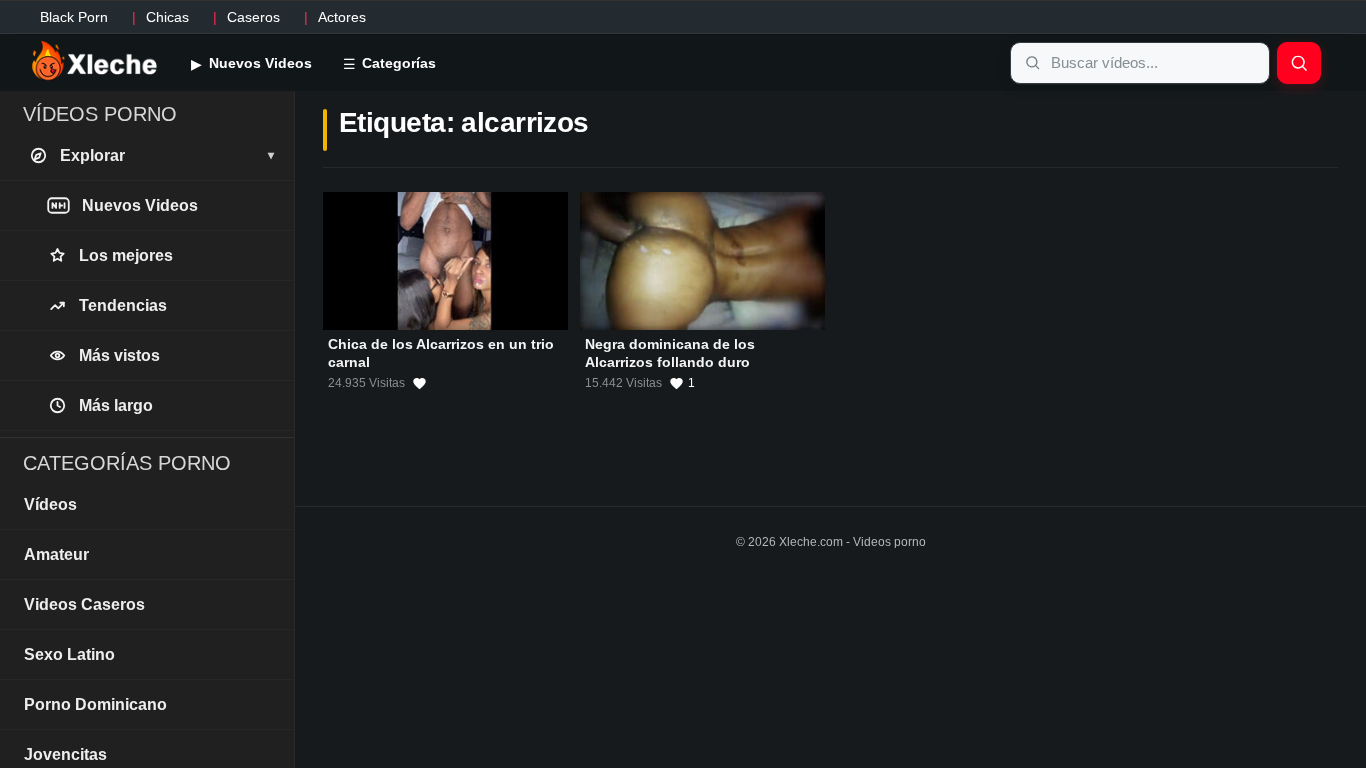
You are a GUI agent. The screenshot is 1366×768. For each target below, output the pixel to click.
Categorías (397, 63)
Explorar (167, 155)
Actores (342, 17)
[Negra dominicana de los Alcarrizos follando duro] (702, 261)
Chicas (167, 17)
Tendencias (123, 305)
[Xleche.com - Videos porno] (94, 62)
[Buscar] (1299, 63)
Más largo (116, 405)
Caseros (253, 17)
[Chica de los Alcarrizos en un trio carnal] (445, 261)
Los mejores (126, 255)
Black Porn (74, 17)
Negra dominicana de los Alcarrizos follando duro (670, 353)
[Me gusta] (419, 384)
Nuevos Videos (258, 63)
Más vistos (119, 355)
